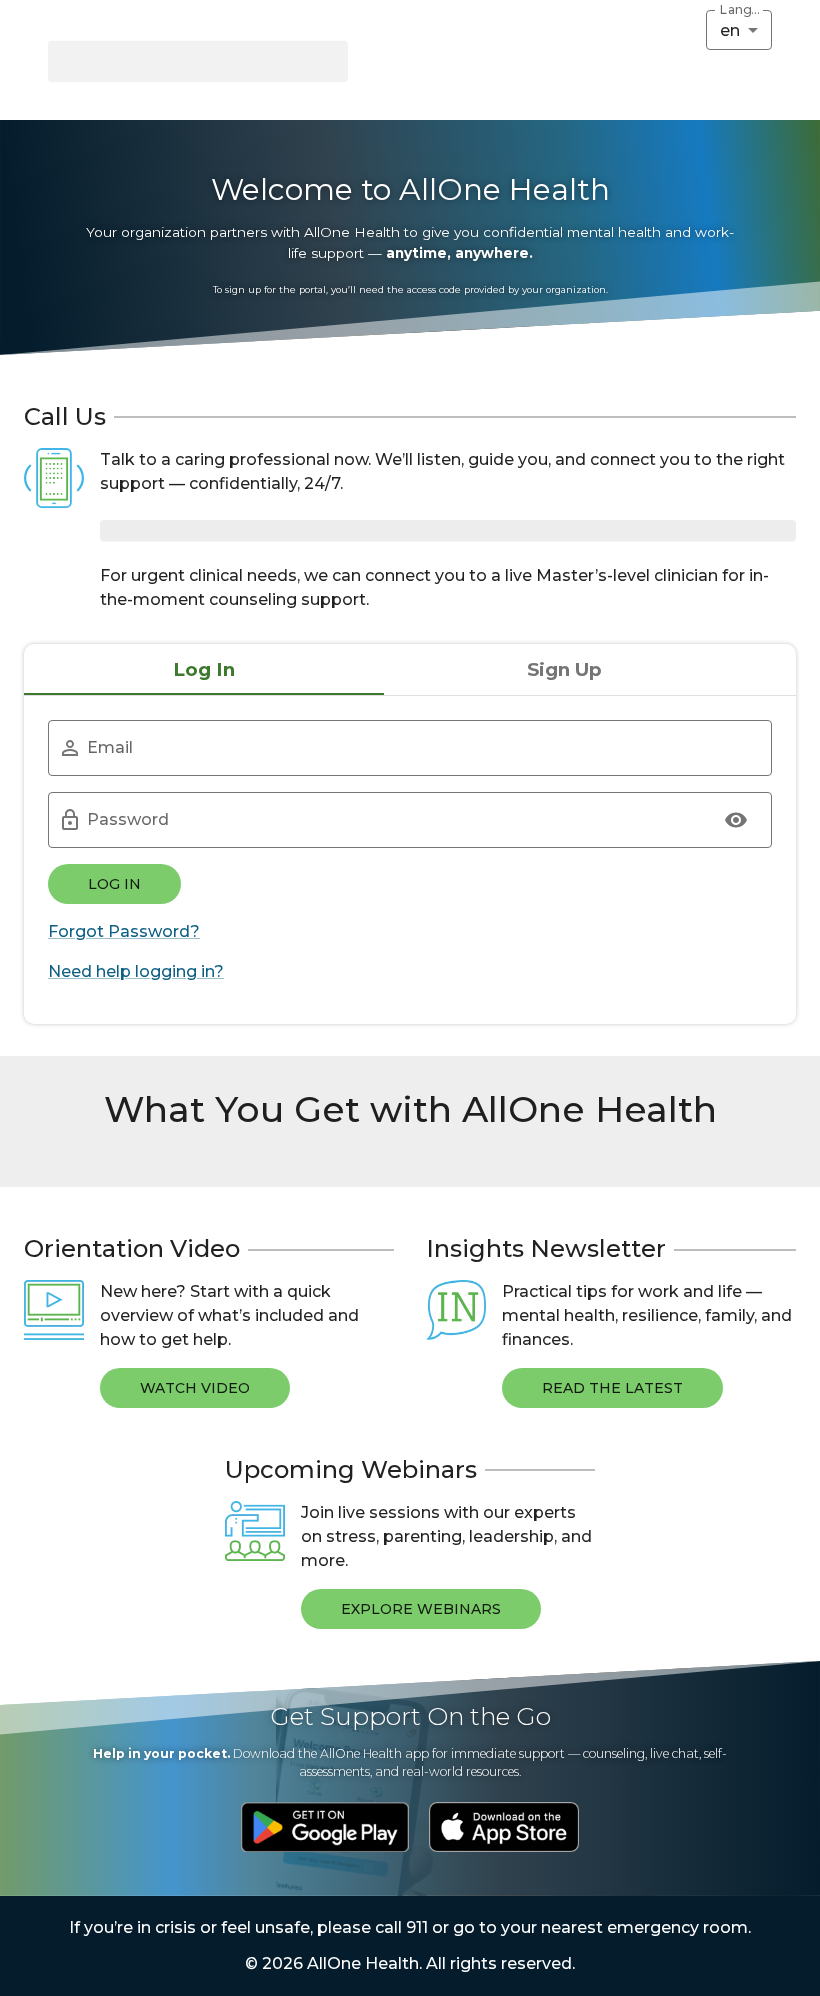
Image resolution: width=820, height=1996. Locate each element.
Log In (114, 884)
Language (741, 10)
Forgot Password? (124, 931)
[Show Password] (736, 820)
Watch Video (195, 1388)
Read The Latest (612, 1388)
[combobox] (739, 30)
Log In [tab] (204, 669)
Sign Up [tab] (564, 669)
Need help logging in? (136, 971)
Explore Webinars (421, 1609)
